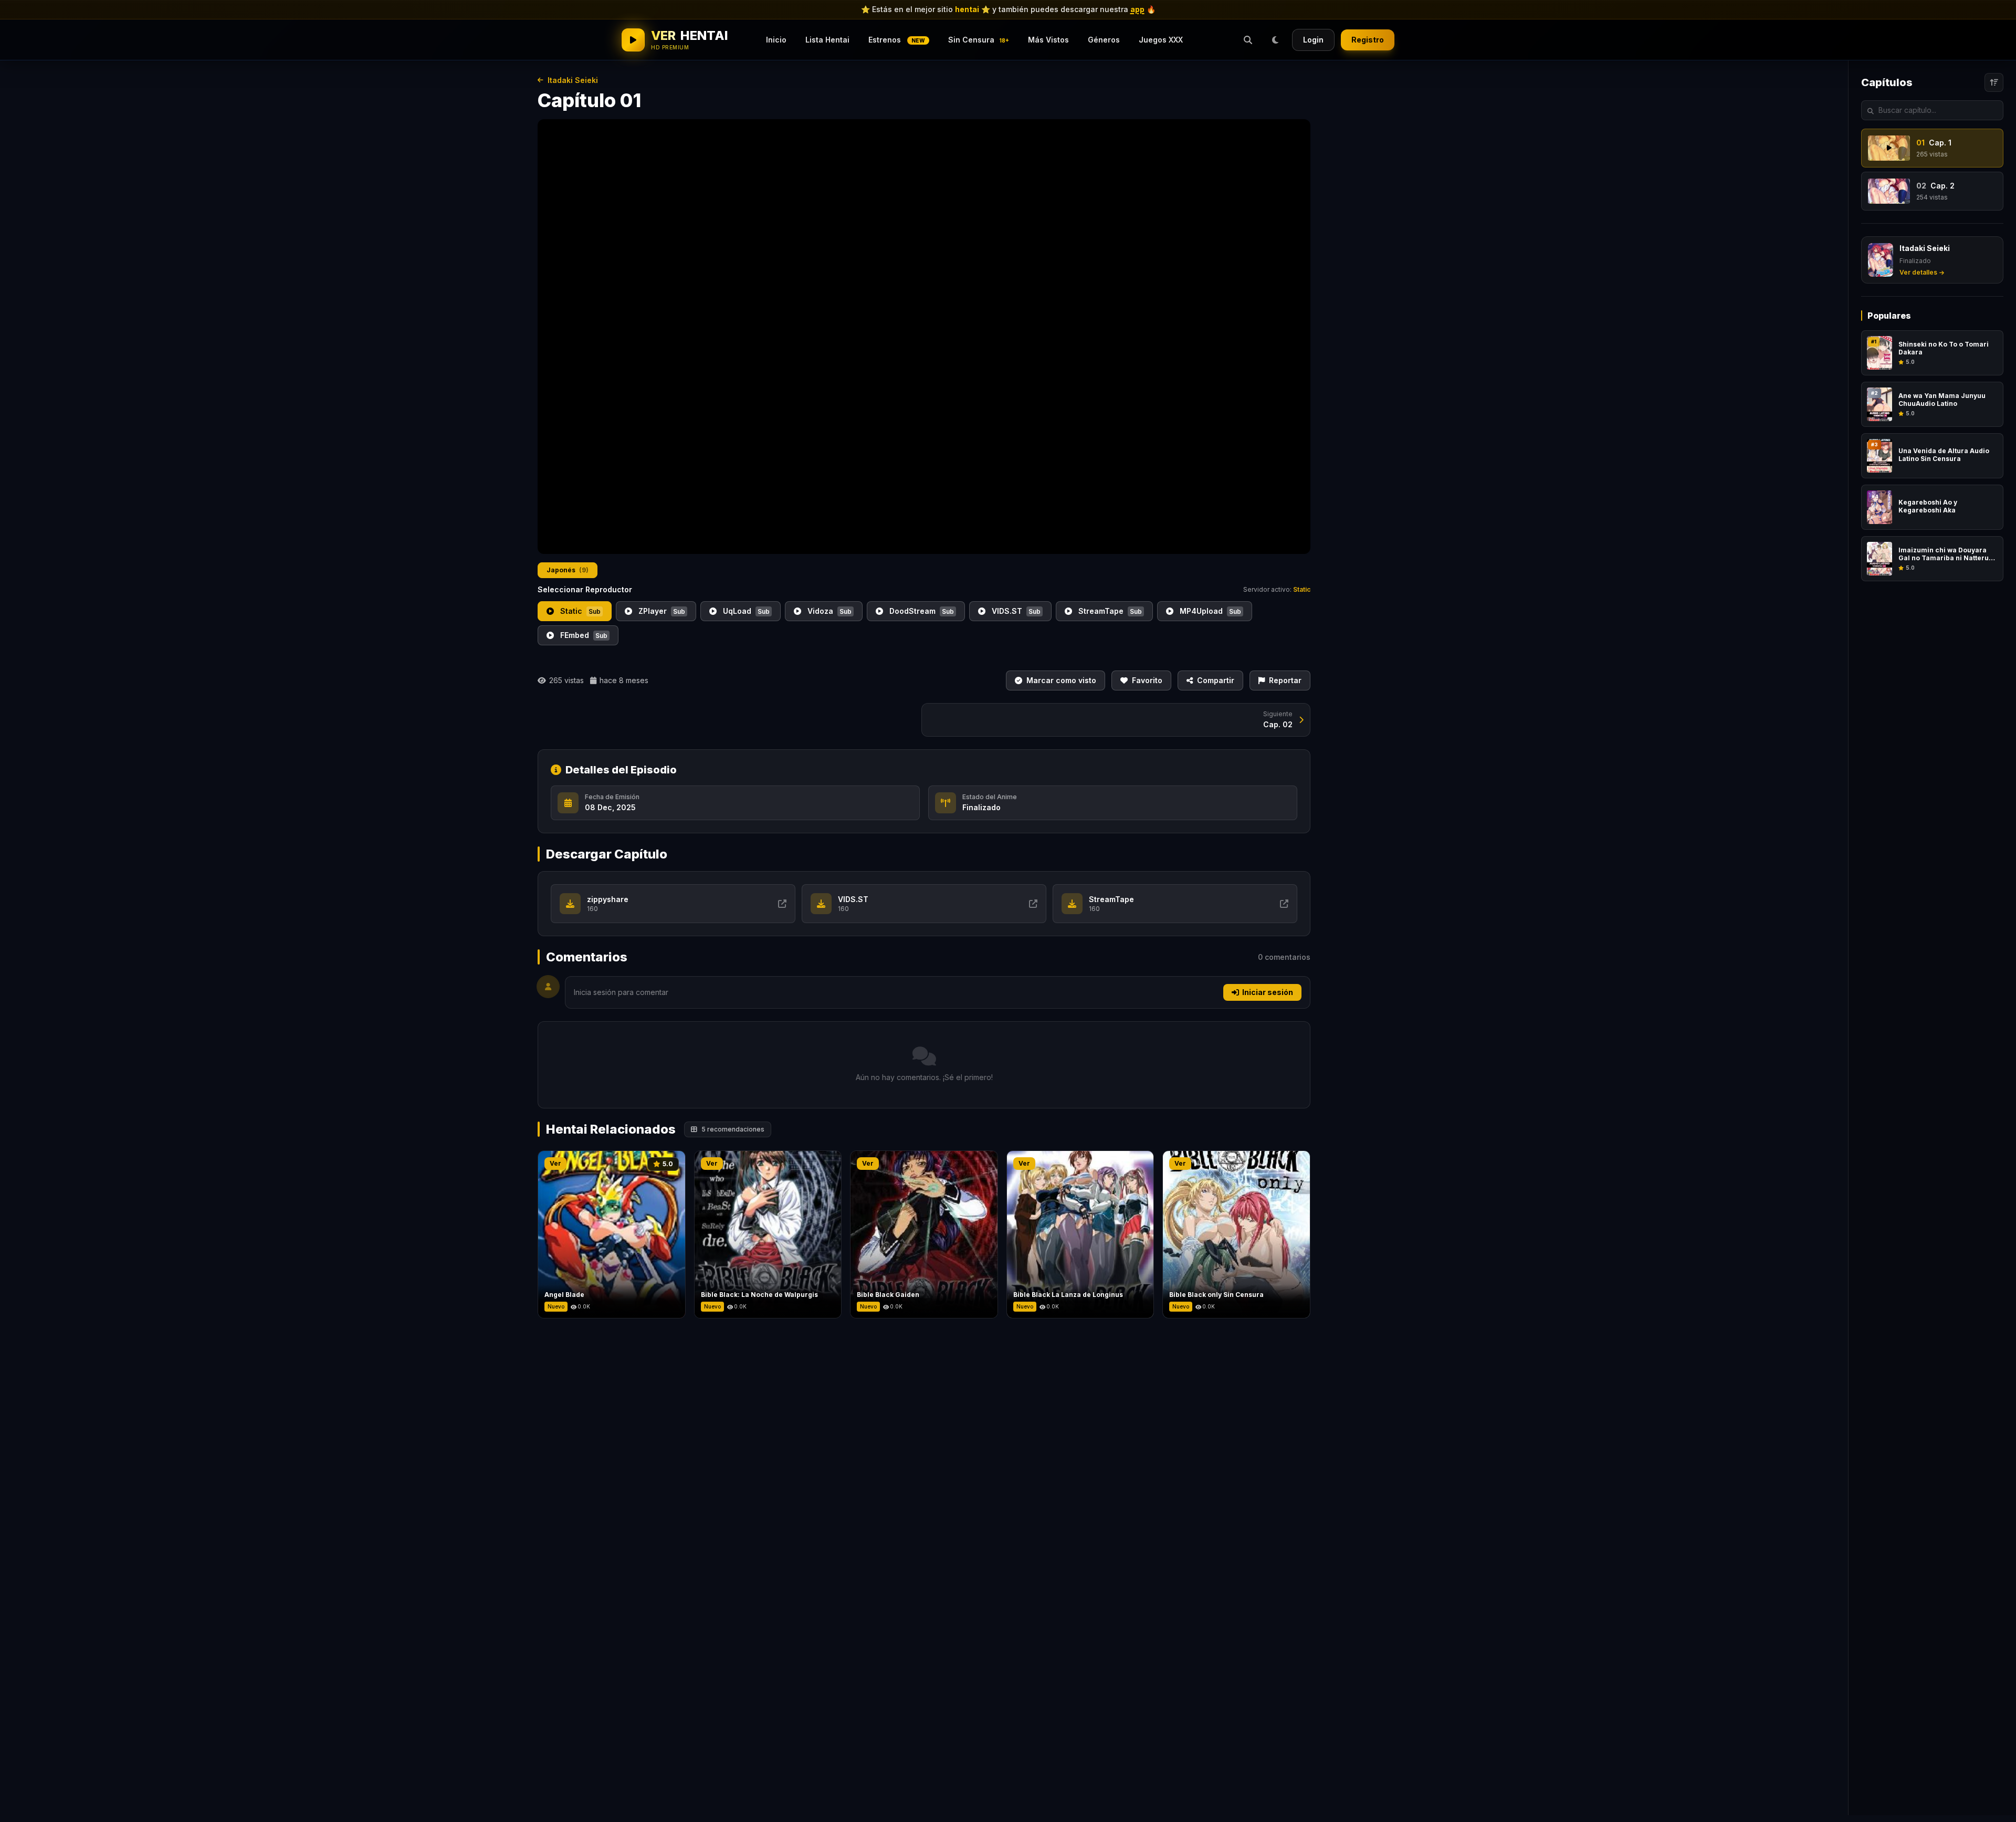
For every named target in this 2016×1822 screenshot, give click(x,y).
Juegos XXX (1161, 40)
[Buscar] (1248, 40)
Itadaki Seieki (573, 80)
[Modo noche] (1275, 40)
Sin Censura (979, 40)
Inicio (776, 40)
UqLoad (745, 611)
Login (1313, 40)
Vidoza (828, 611)
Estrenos (897, 40)
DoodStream (921, 611)
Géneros (1104, 40)
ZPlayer (661, 611)
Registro (1368, 40)
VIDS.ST (1015, 611)
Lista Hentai (827, 40)
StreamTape (1109, 611)
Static (579, 611)
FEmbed (583, 635)
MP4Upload (1209, 611)
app (1137, 9)
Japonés (568, 570)
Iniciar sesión (1268, 992)
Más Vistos (1048, 40)
